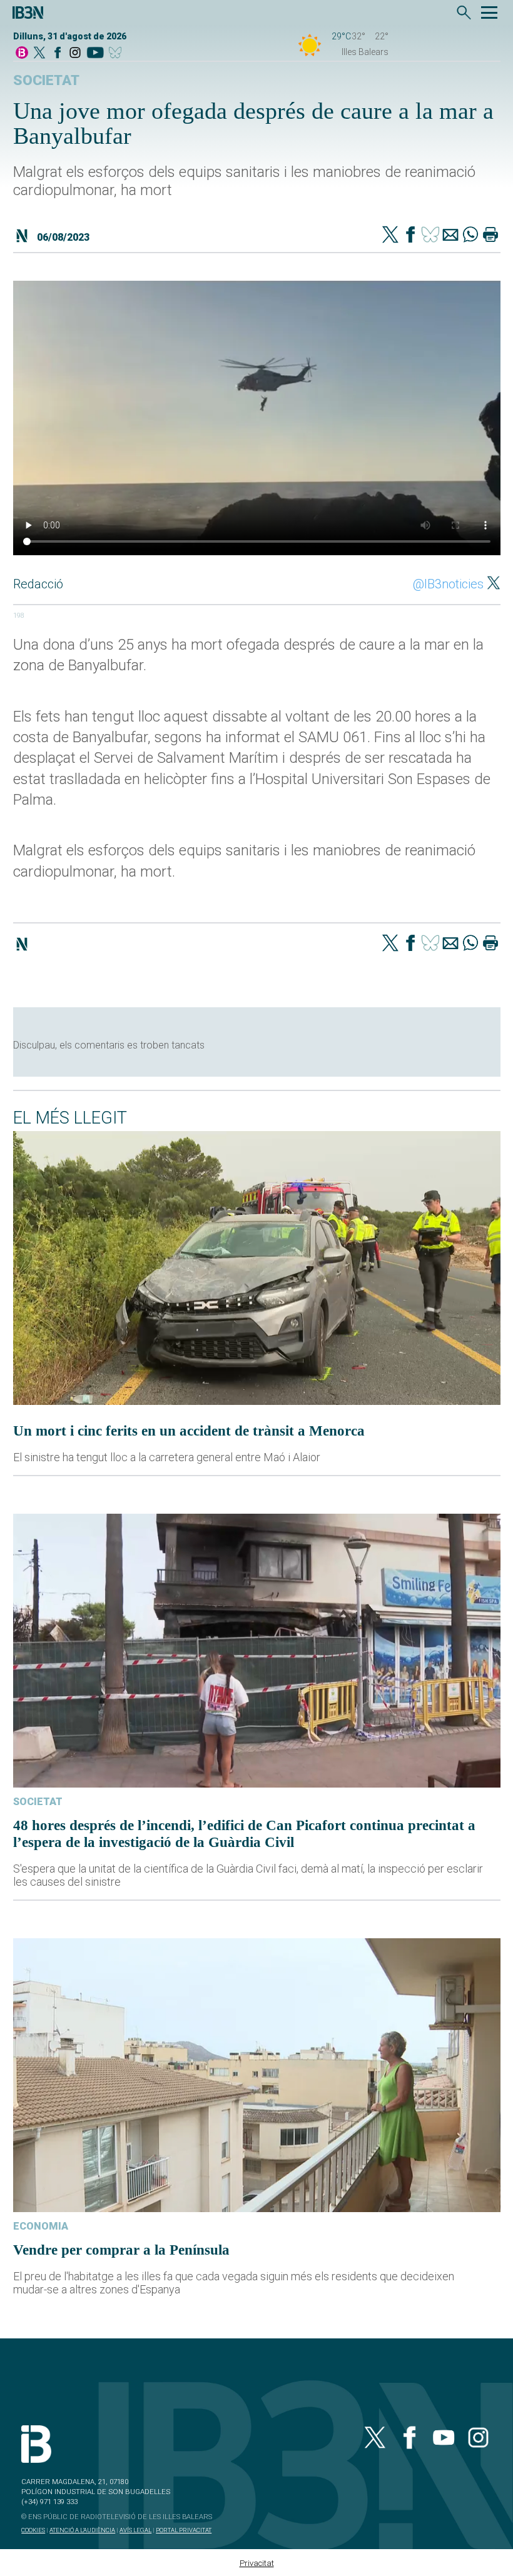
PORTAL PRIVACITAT (184, 2530)
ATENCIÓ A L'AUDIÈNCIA (82, 2530)
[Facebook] (58, 53)
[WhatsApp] (470, 236)
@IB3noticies (448, 584)
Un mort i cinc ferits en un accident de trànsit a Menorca (189, 1431)
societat (46, 80)
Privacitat (257, 2563)
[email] (450, 236)
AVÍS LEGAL (135, 2530)
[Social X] (39, 53)
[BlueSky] (117, 53)
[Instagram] (75, 53)
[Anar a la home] (22, 53)
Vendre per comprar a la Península (121, 2250)
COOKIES (33, 2530)
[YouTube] (95, 53)
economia (41, 2226)
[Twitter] (390, 236)
